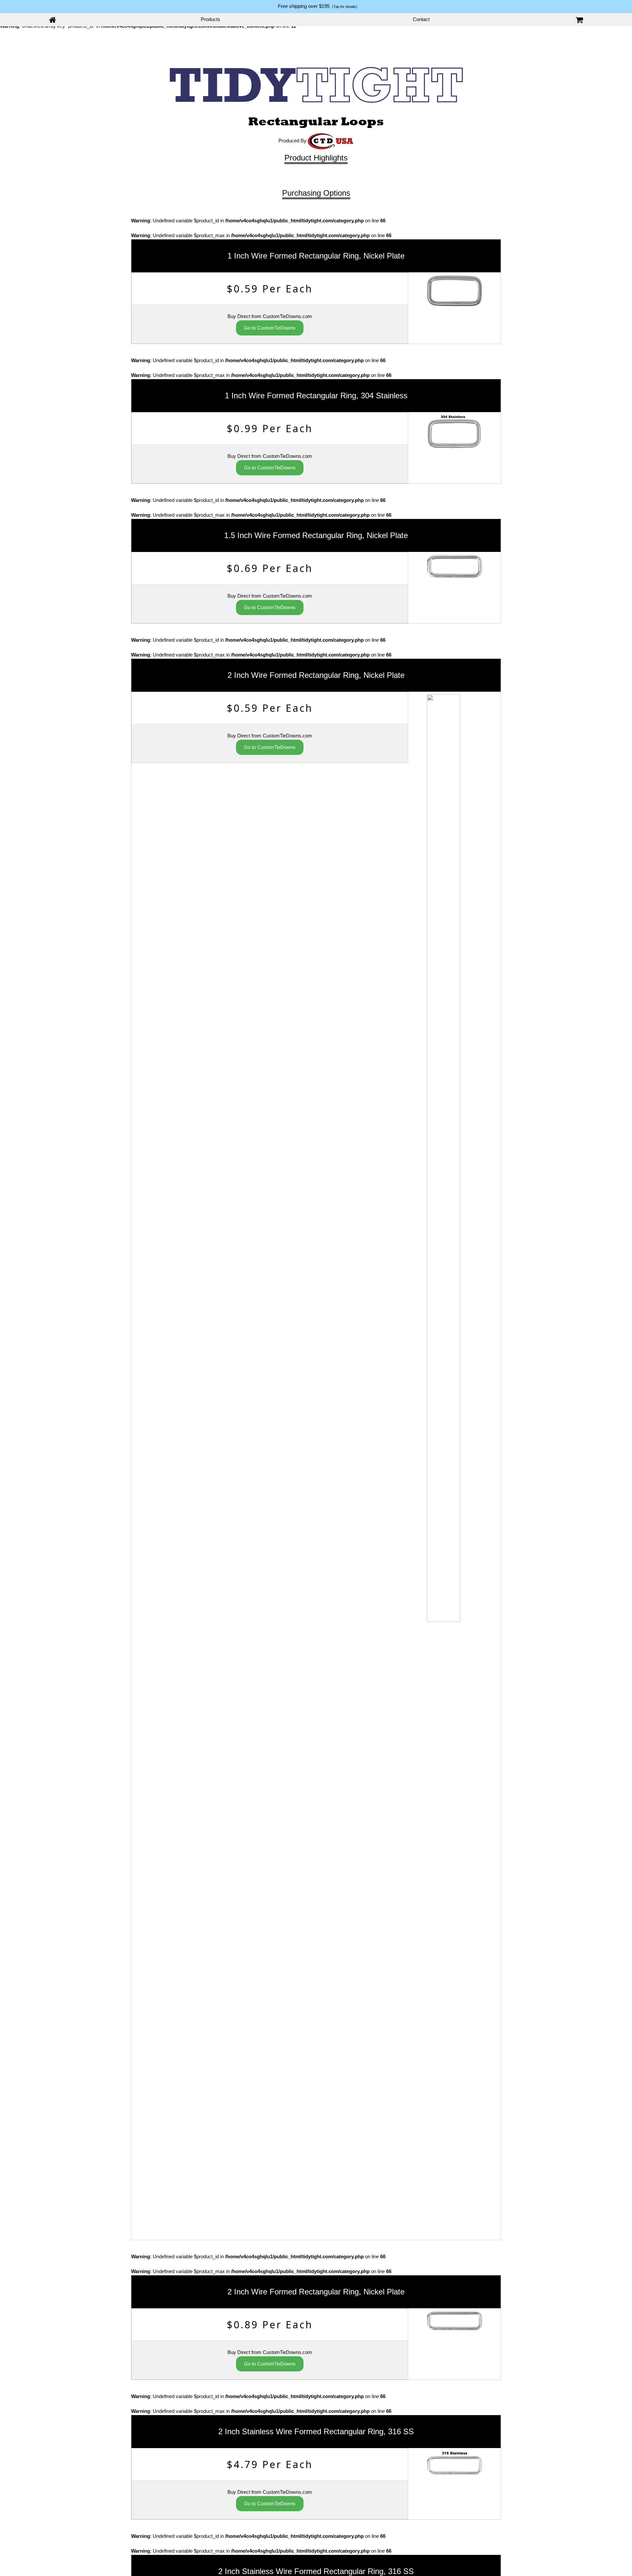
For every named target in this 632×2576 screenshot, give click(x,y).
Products (211, 19)
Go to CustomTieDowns (270, 328)
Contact (421, 19)
